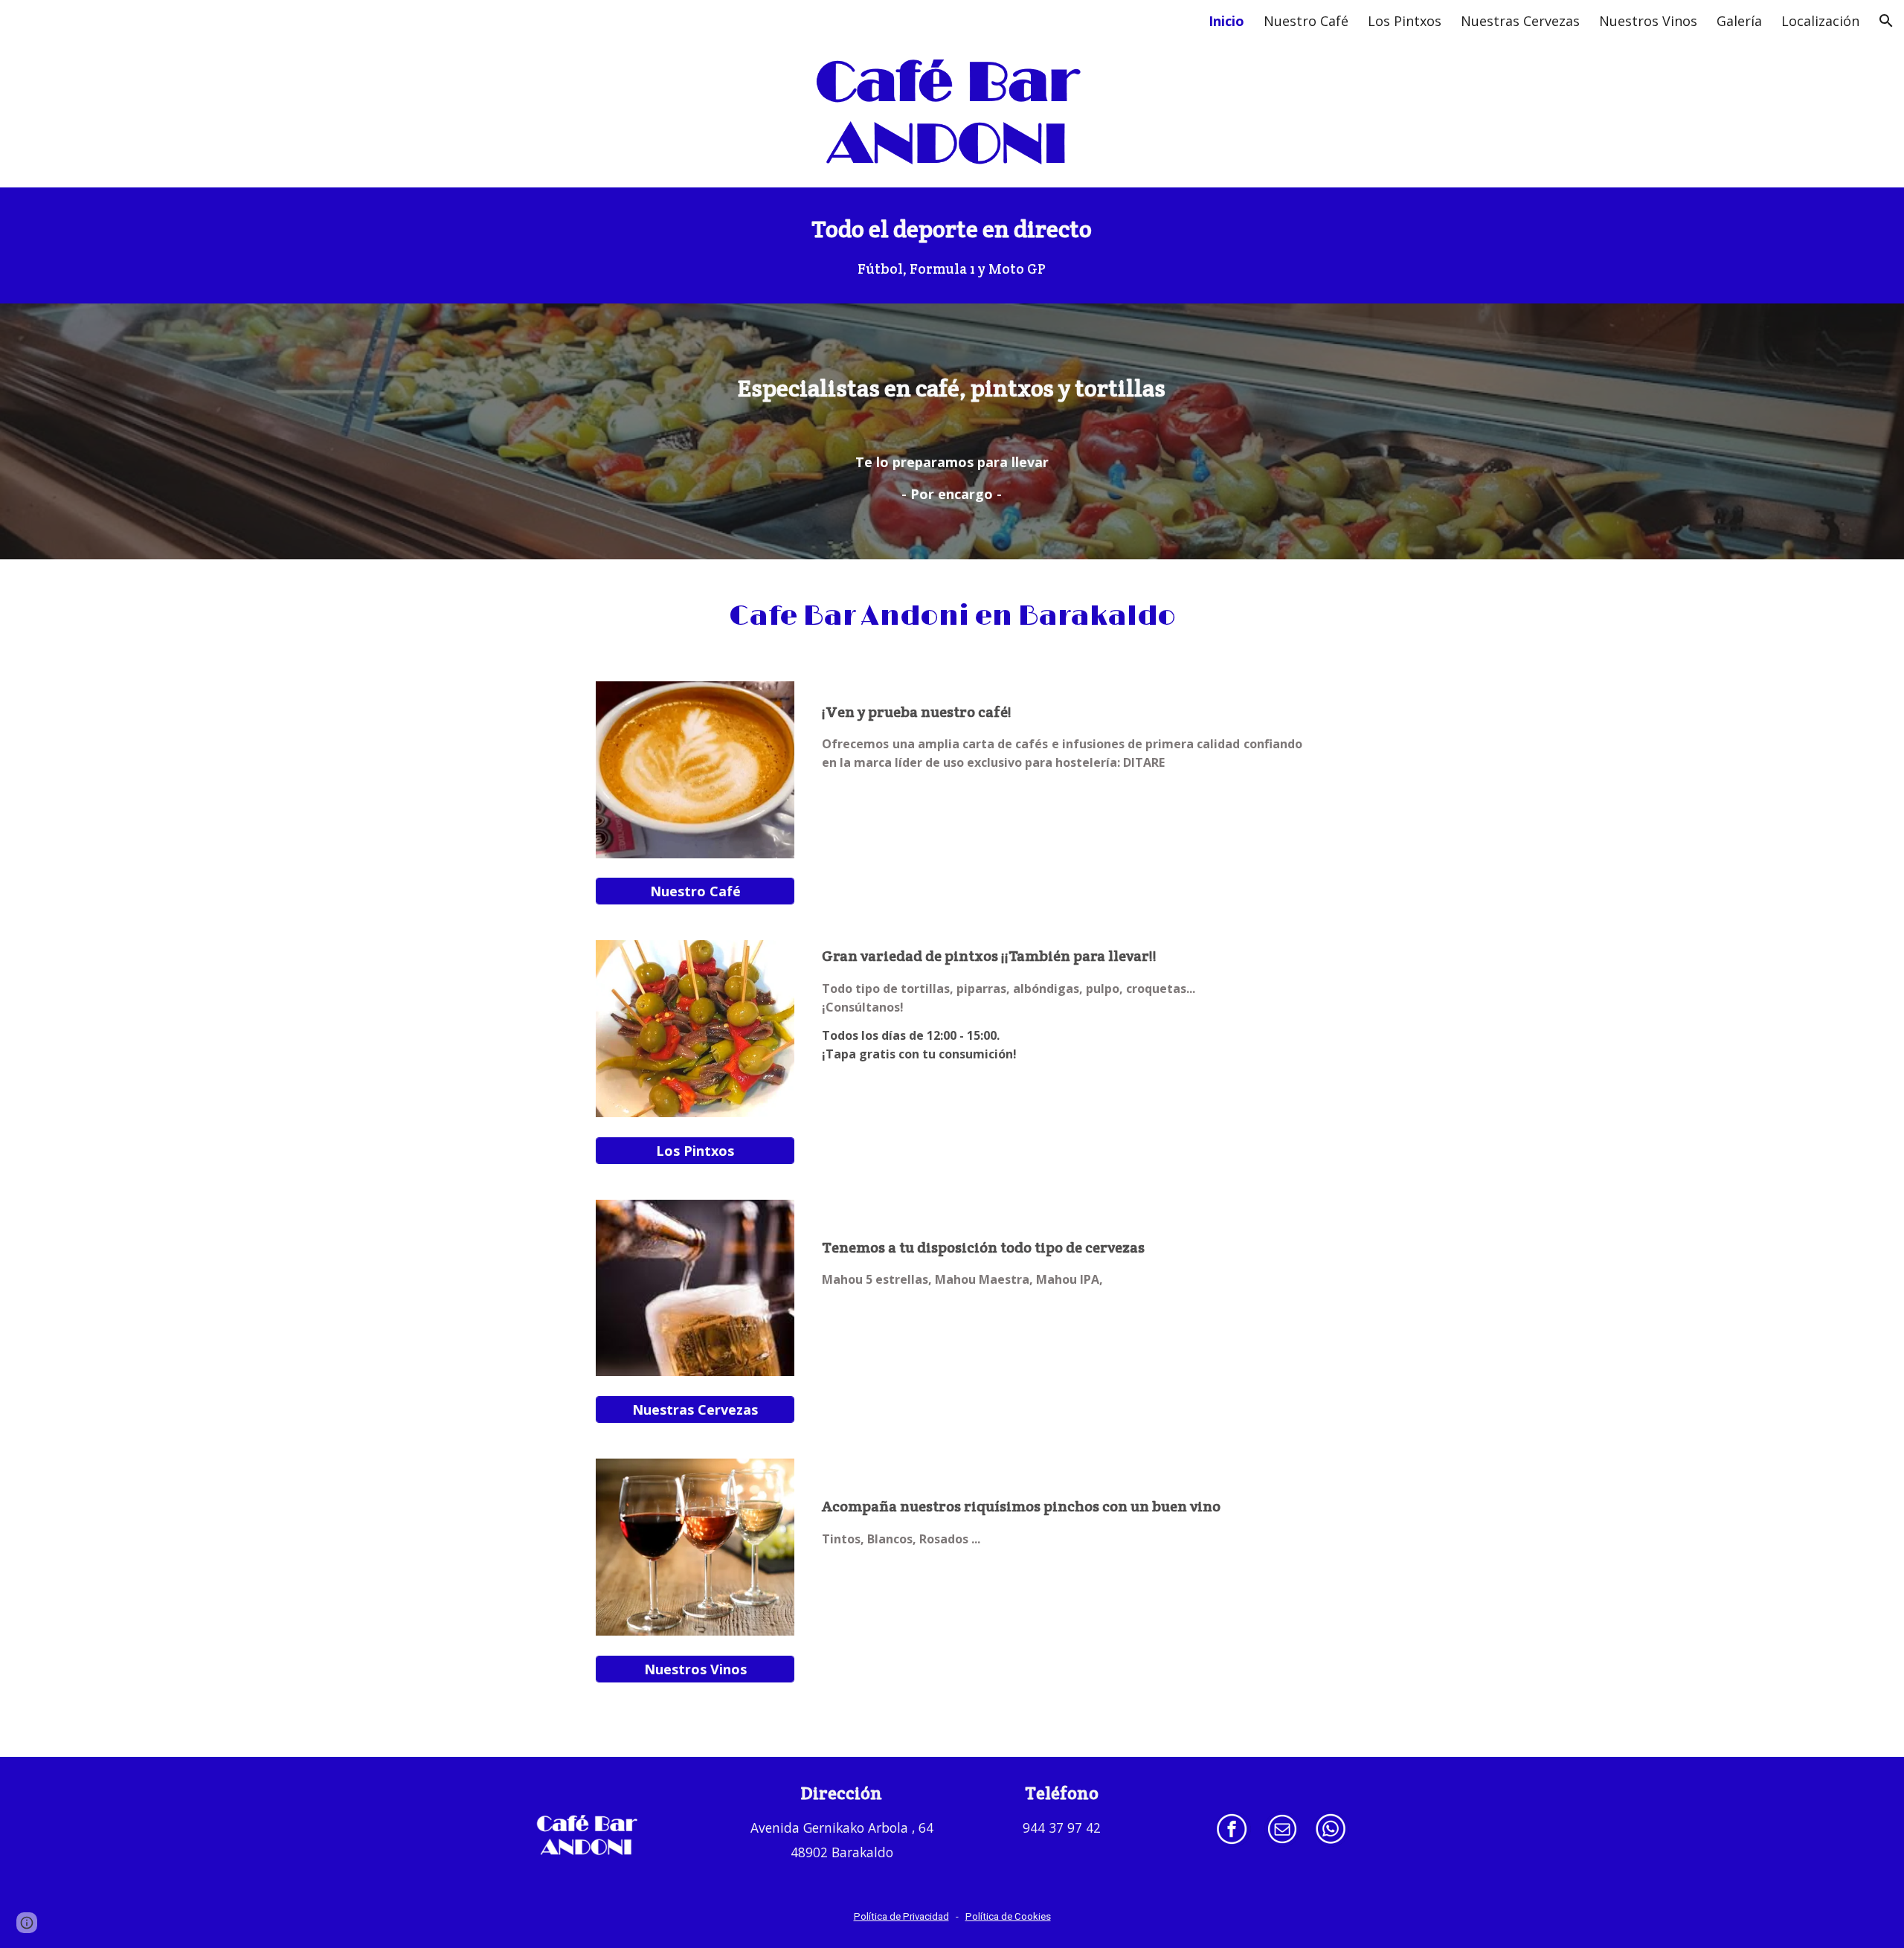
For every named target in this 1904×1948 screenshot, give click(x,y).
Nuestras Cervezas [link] (1520, 21)
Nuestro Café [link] (1306, 21)
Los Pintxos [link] (1405, 21)
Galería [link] (1739, 21)
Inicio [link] (1226, 21)
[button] (1886, 21)
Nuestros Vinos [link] (1648, 21)
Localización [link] (1820, 21)
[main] (952, 245)
